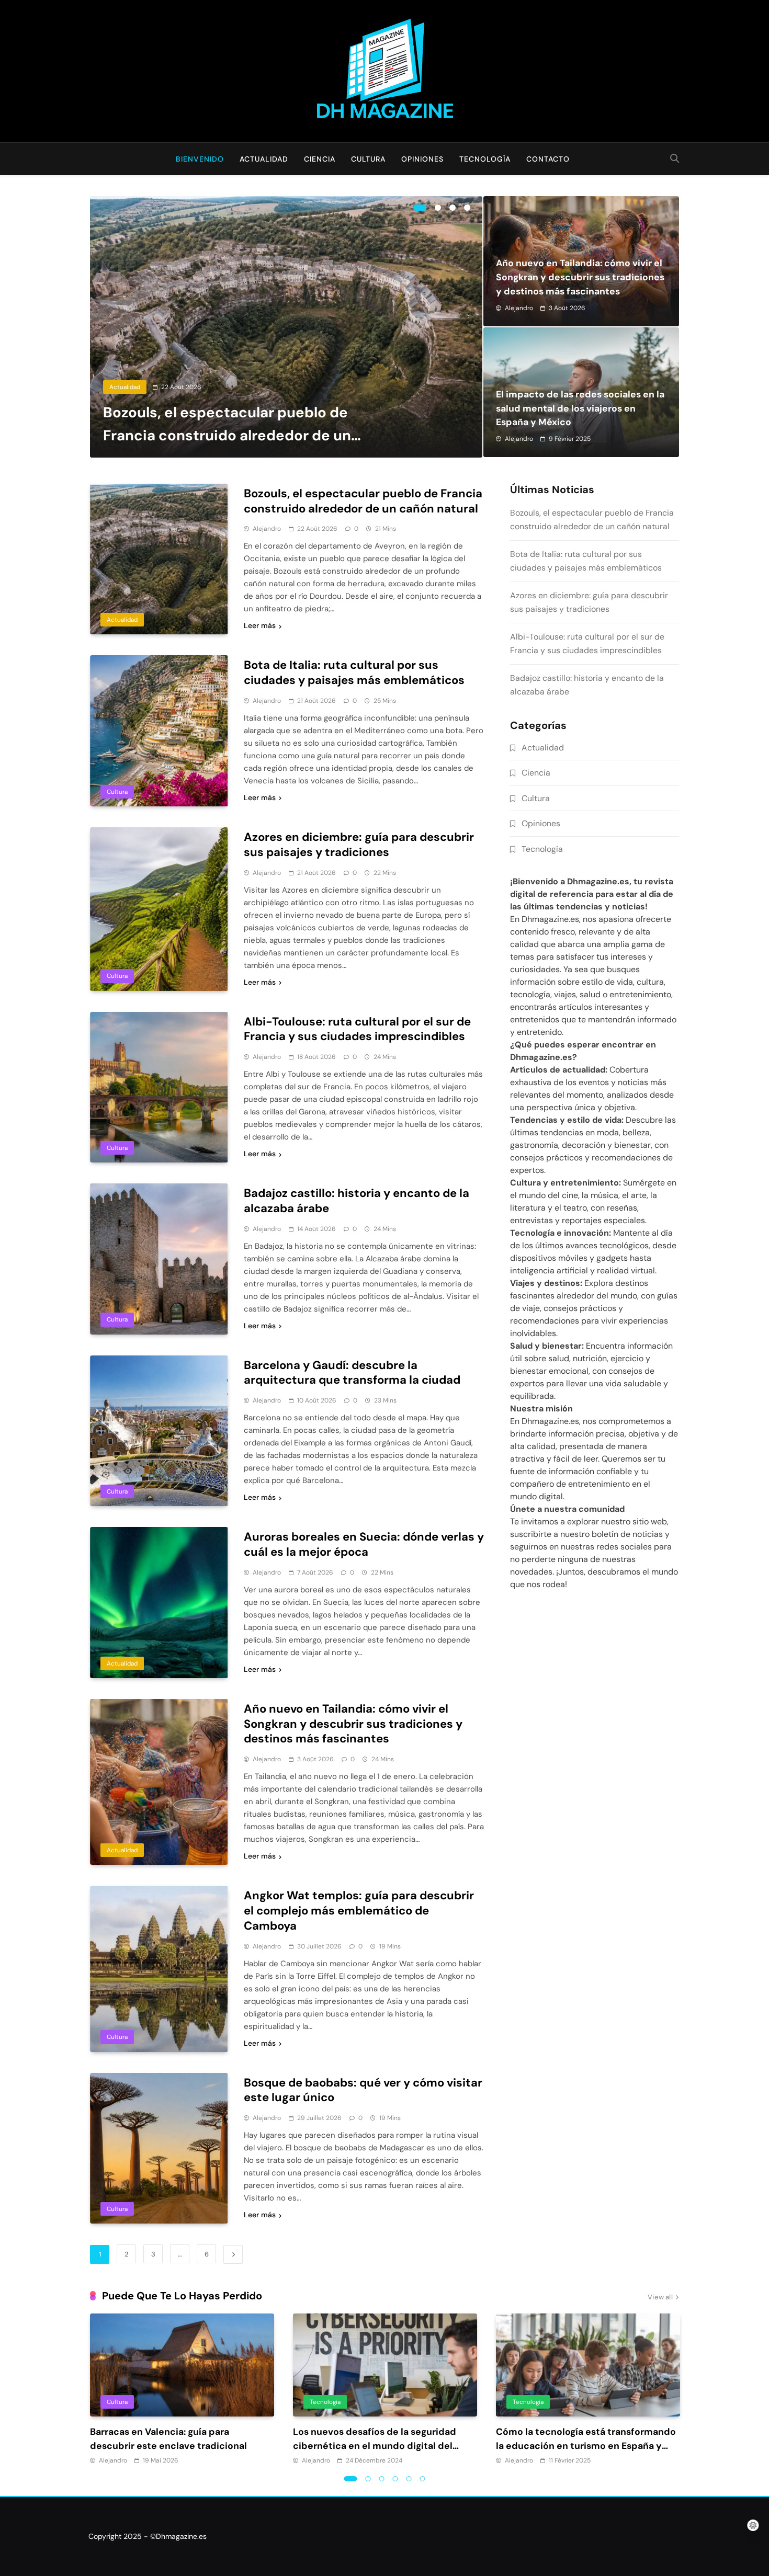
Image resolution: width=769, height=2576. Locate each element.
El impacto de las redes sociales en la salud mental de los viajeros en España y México (580, 408)
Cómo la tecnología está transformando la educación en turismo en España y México (586, 2446)
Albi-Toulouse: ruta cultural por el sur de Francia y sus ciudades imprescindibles (357, 1029)
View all (660, 2298)
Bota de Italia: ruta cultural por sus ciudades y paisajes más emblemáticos (354, 673)
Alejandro (519, 308)
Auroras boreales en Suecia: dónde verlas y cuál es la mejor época (364, 1544)
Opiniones (422, 159)
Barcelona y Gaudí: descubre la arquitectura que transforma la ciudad (352, 1373)
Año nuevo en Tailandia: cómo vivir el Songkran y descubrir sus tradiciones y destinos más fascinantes (580, 277)
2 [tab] (438, 208)
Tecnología (485, 159)
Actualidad (264, 159)
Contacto (548, 159)
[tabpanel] (286, 327)
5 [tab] (409, 2479)
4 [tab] (467, 208)
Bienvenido (200, 159)
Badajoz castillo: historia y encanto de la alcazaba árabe (357, 1201)
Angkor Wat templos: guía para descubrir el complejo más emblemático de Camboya (359, 1911)
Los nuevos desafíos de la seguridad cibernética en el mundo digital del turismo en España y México (375, 2446)
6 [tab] (423, 2479)
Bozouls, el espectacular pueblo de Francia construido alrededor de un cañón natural (227, 435)
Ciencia (320, 159)
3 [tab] (453, 208)
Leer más (260, 625)
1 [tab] (420, 208)
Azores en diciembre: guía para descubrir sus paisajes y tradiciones (359, 845)
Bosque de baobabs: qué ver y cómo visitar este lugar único (363, 2090)
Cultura (368, 159)
